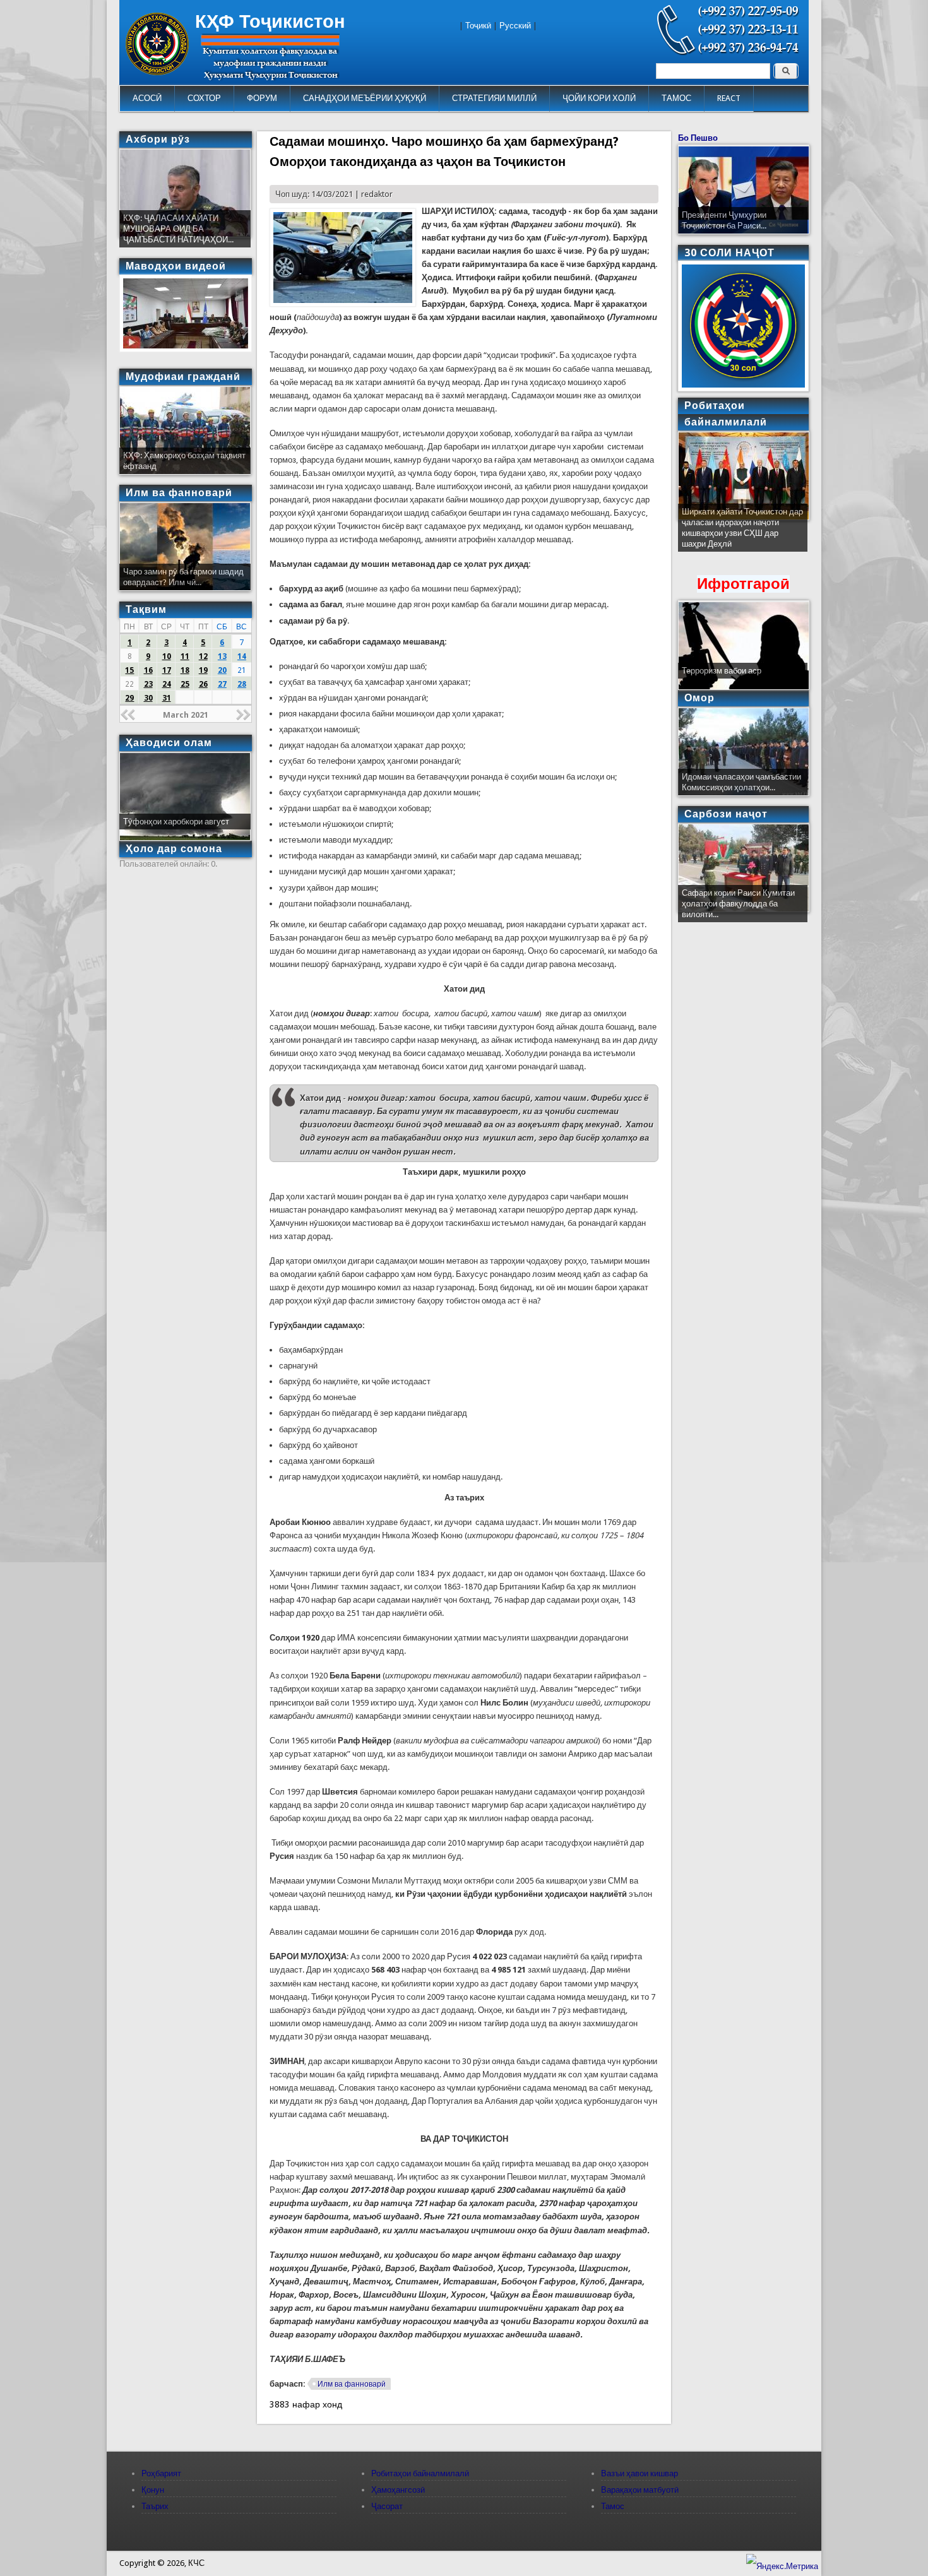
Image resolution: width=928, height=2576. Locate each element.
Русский (515, 26)
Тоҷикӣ (478, 26)
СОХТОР (204, 98)
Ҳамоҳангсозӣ (398, 2490)
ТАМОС (676, 98)
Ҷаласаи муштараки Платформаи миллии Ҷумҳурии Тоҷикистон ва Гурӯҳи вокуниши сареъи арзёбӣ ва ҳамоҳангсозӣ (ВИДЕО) (742, 533)
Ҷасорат (387, 2506)
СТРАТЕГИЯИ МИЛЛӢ (494, 98)
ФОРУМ (262, 98)
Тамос (613, 2506)
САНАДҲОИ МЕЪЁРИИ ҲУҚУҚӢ (365, 98)
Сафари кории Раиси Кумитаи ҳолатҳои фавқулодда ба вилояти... (738, 904)
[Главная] (157, 72)
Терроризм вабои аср (722, 671)
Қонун (153, 2490)
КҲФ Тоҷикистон (270, 21)
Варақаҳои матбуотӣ (640, 2490)
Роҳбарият (161, 2473)
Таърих (155, 2506)
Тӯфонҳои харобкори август (176, 822)
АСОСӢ (147, 98)
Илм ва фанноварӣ (352, 2384)
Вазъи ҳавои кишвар (639, 2473)
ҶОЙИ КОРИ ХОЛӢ (599, 98)
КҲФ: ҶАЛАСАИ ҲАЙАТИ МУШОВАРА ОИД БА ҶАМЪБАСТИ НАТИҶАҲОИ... (178, 229)
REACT (729, 98)
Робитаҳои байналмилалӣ (420, 2473)
